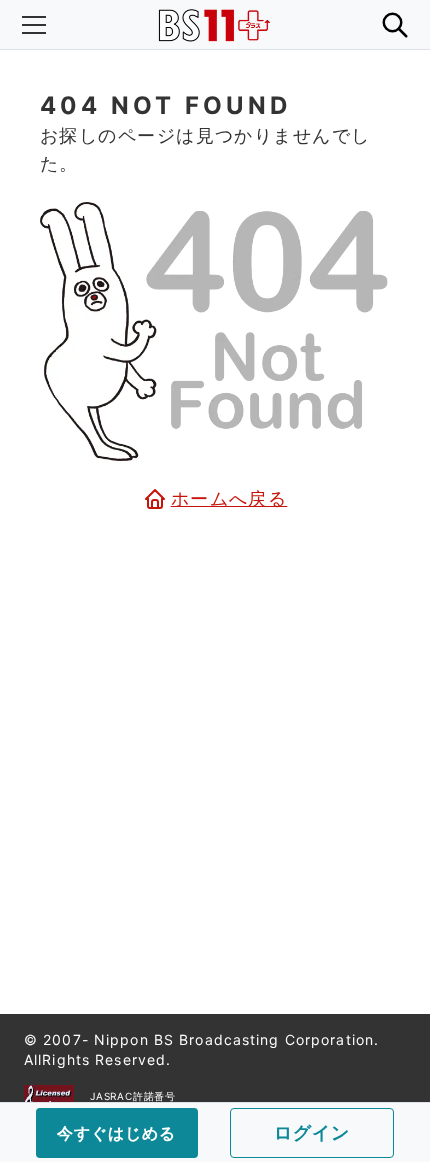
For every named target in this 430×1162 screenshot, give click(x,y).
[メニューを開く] (34, 25)
